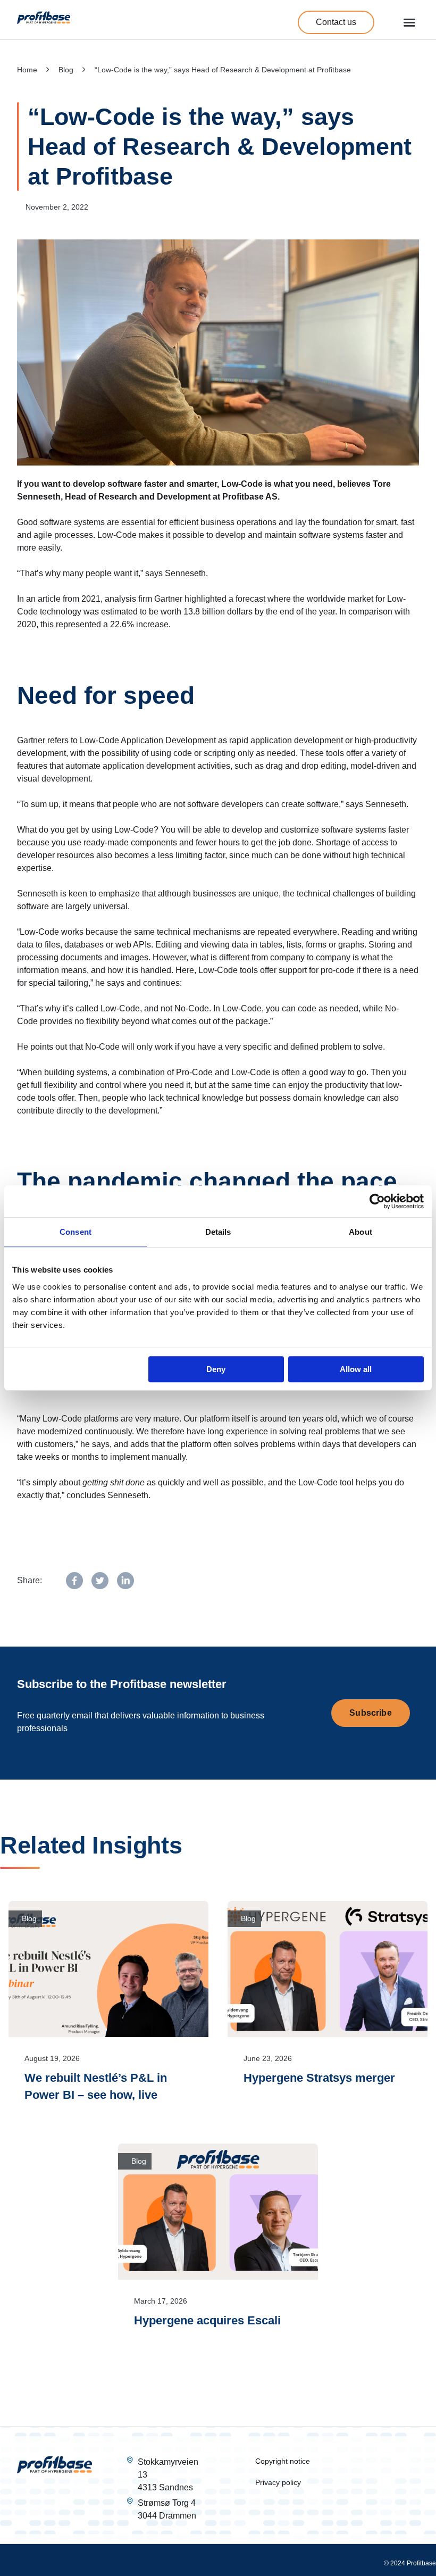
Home (27, 70)
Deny (216, 1369)
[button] (409, 22)
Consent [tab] (76, 1232)
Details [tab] (218, 1232)
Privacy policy (278, 2482)
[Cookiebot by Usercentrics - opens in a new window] (377, 1201)
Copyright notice (283, 2461)
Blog (66, 70)
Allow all (356, 1369)
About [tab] (360, 1232)
